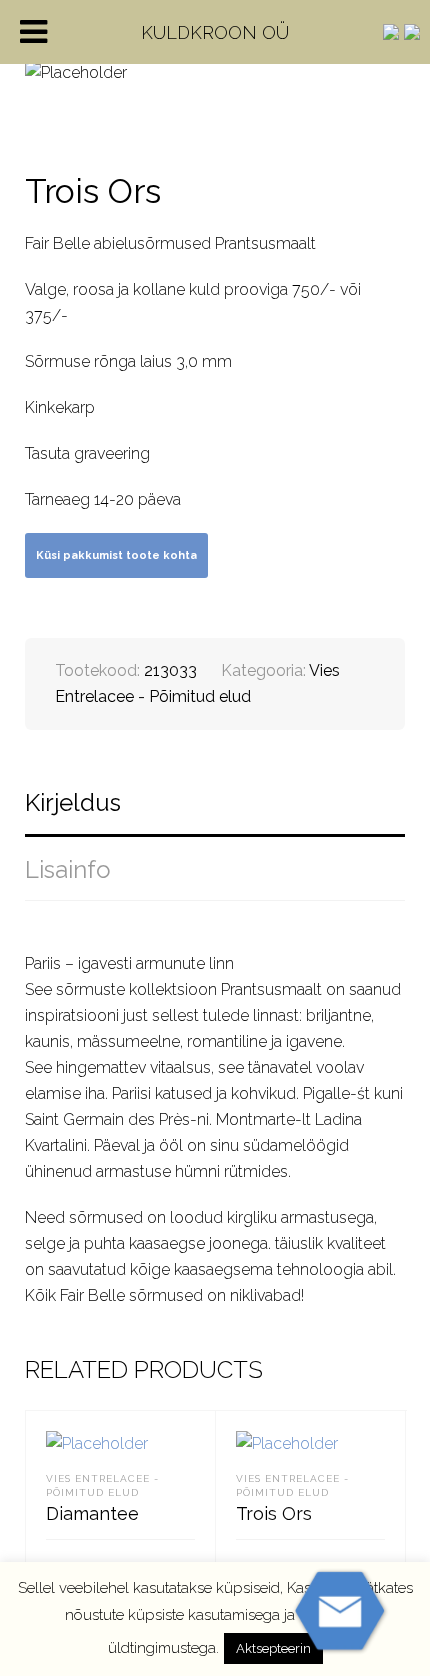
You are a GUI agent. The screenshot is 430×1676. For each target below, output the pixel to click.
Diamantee (92, 1513)
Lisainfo (68, 869)
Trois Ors (274, 1513)
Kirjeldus (73, 802)
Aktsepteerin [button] (273, 1648)
